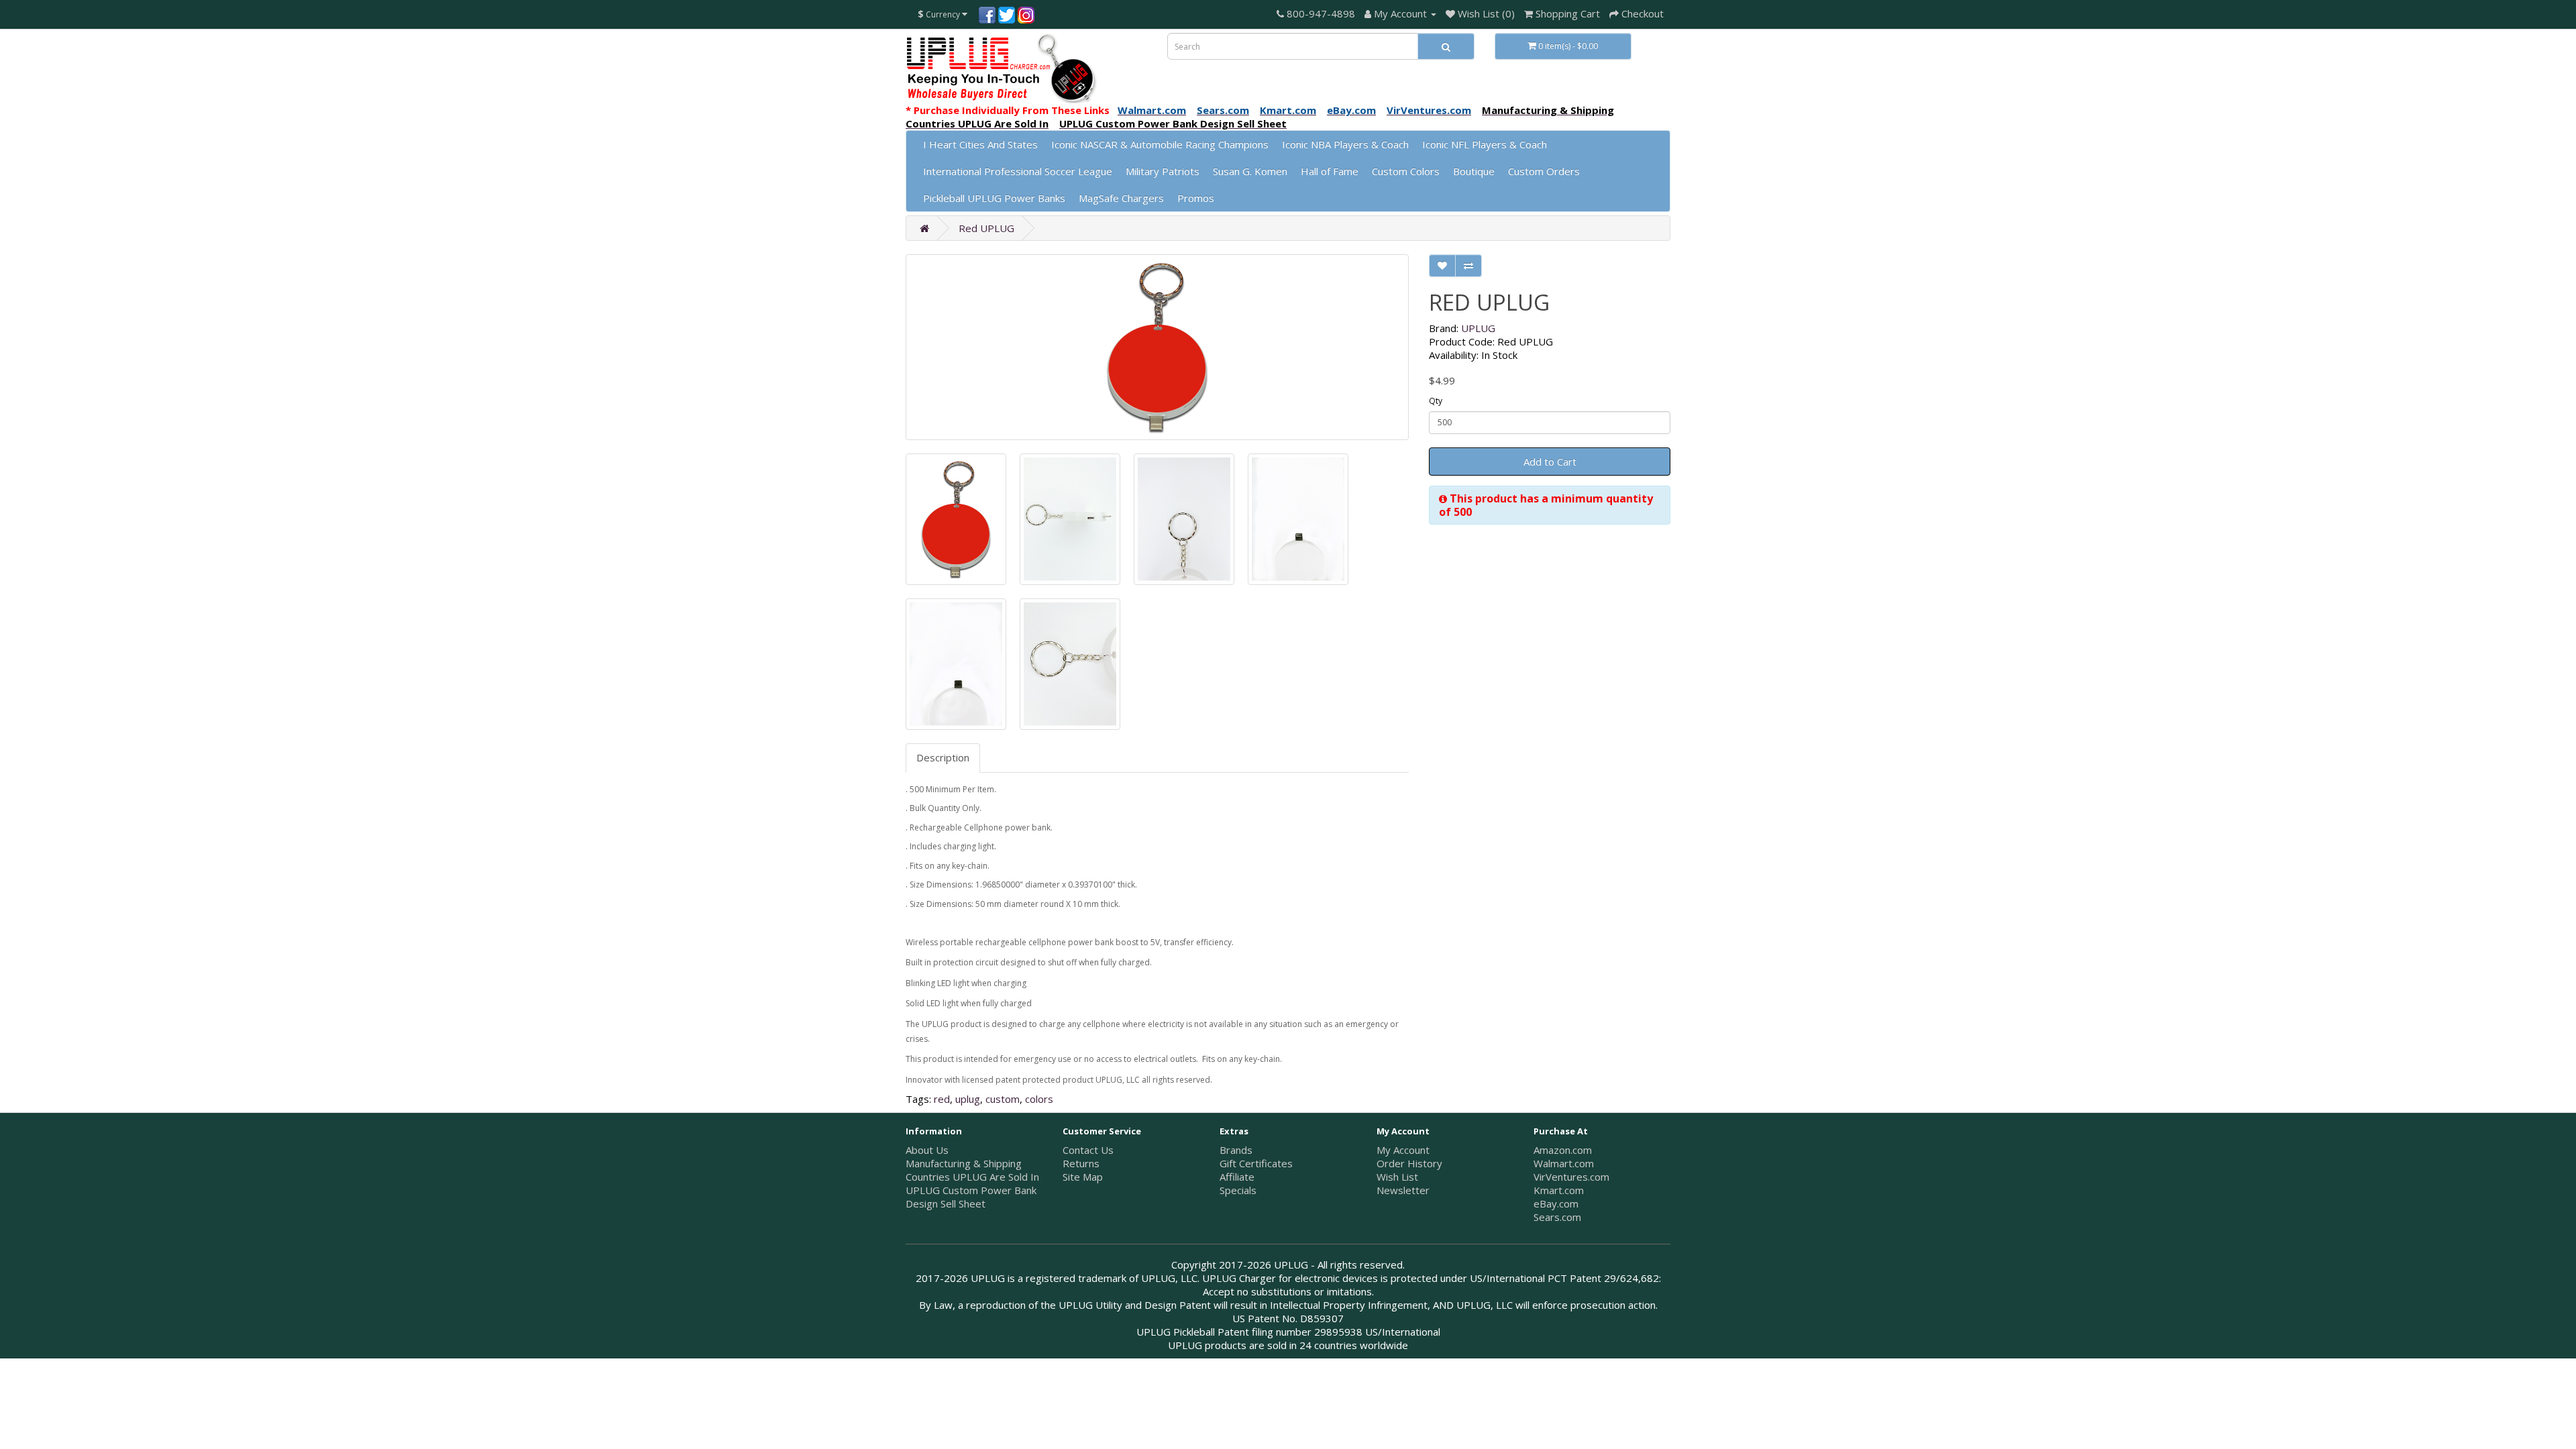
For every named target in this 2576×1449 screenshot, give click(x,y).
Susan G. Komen (1250, 171)
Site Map (1083, 1177)
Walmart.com (1564, 1163)
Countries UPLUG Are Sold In (972, 1177)
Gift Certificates (1256, 1163)
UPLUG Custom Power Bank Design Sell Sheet (971, 1197)
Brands (1236, 1150)
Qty (1436, 401)
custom (1003, 1099)
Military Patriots (1163, 171)
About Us (927, 1150)
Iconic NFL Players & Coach (1485, 144)
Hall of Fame (1330, 171)
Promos (1196, 198)
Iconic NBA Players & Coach (1345, 144)
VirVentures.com (1571, 1177)
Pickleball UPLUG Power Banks (994, 198)
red (942, 1099)
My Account (1403, 1150)
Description (943, 757)
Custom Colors (1406, 171)
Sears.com (1557, 1217)
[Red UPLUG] (1157, 347)
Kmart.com (1559, 1190)
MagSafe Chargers (1121, 198)
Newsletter (1403, 1190)
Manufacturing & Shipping (964, 1163)
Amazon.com (1563, 1150)
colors (1039, 1099)
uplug (968, 1099)
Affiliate (1237, 1177)
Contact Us (1088, 1150)
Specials (1238, 1190)
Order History (1409, 1163)
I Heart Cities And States (980, 144)
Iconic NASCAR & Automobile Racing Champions (1160, 144)
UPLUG (1478, 328)
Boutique (1474, 171)
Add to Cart (1550, 462)
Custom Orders (1544, 171)
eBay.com (1556, 1203)
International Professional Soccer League (1018, 171)
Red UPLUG (986, 228)
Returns (1081, 1163)
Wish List (1397, 1177)
